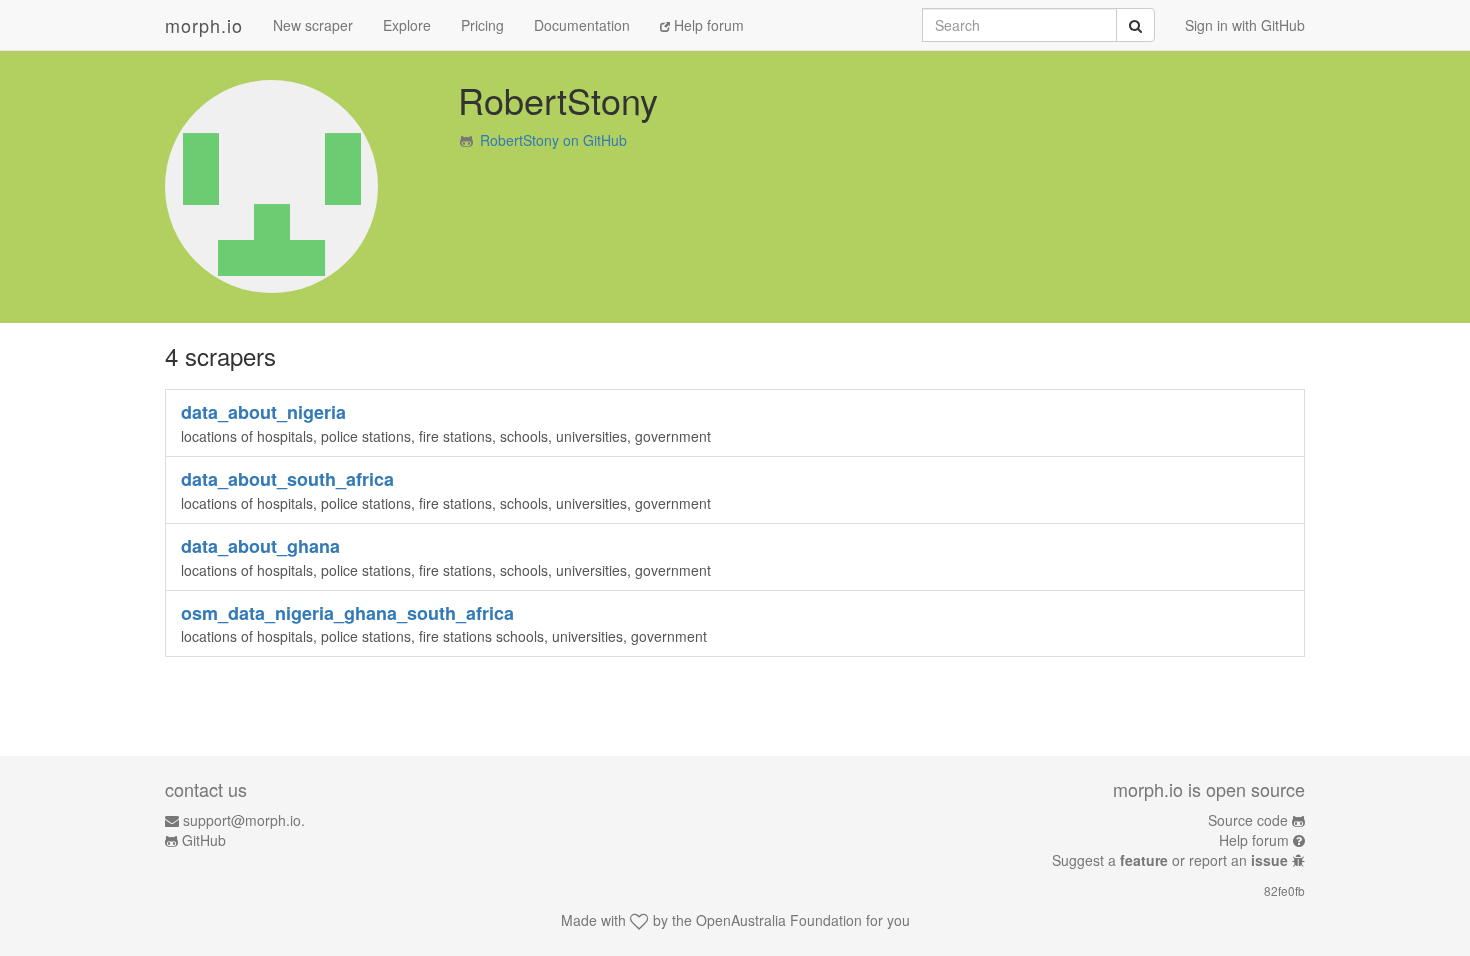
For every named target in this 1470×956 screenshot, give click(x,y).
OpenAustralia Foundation (779, 920)
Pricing (482, 25)
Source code (1248, 820)
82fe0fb (1284, 890)
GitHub (204, 840)
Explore (407, 25)
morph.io (204, 25)
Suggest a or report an (1170, 860)
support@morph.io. (244, 820)
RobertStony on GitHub (553, 140)
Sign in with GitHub (1245, 25)
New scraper (313, 25)
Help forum (707, 25)
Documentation (582, 25)
